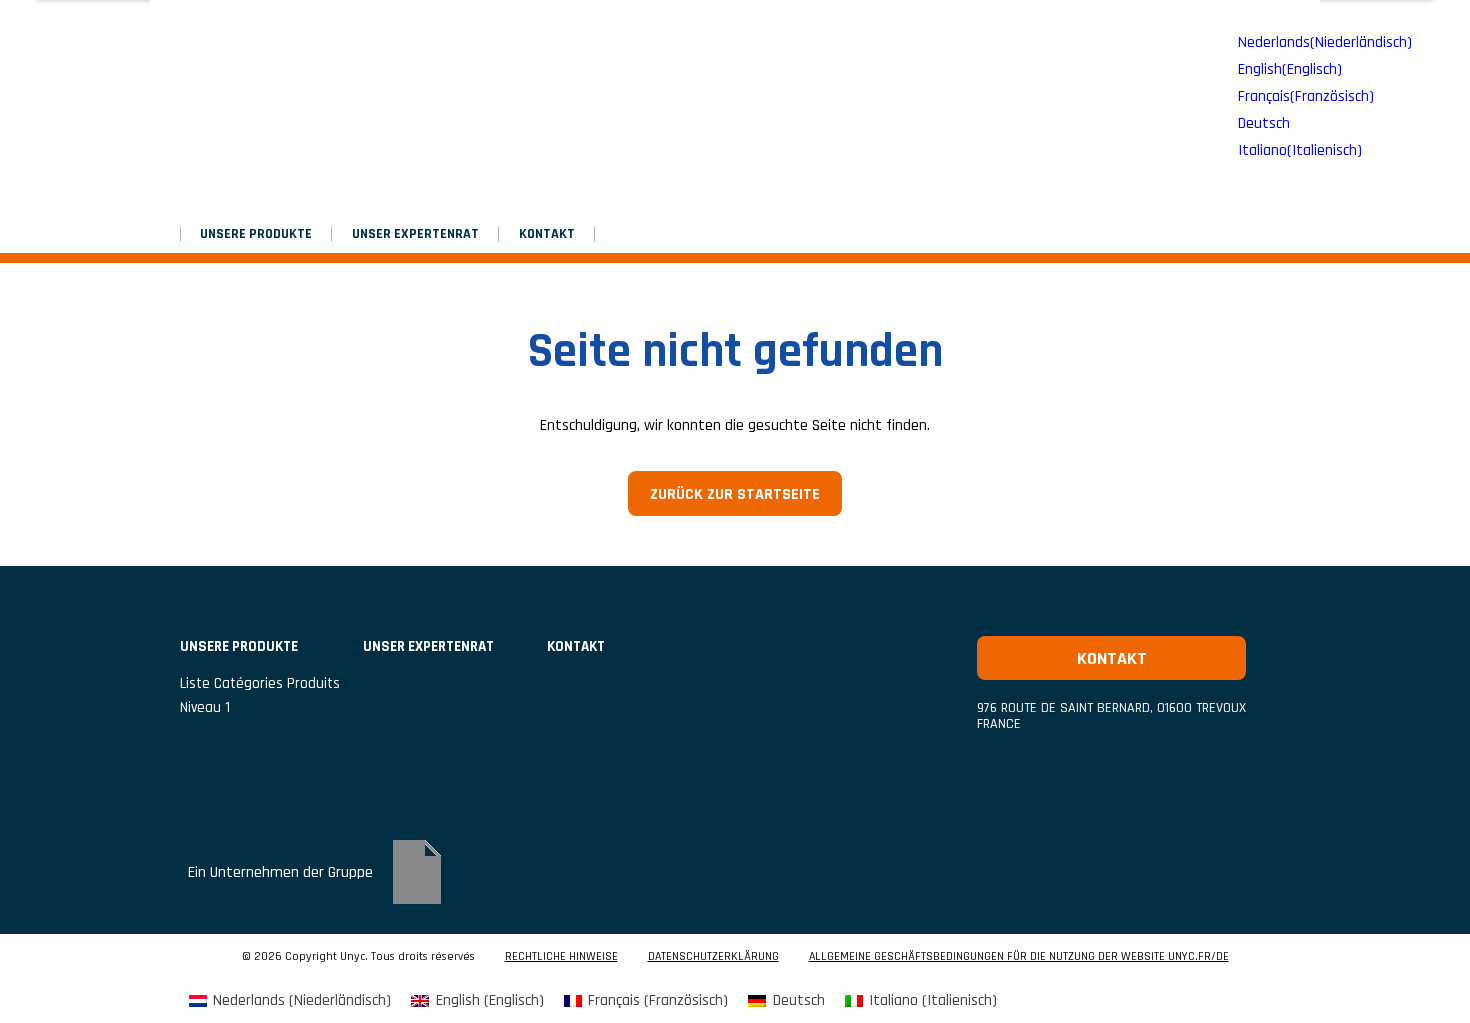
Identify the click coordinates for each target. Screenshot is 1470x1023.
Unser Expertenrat (415, 234)
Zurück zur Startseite (735, 494)
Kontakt (547, 234)
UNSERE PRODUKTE (256, 234)
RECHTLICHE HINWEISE (561, 957)
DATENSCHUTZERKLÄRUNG (713, 957)
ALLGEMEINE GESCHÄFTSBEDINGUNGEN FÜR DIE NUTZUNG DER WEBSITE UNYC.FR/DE (1019, 957)
